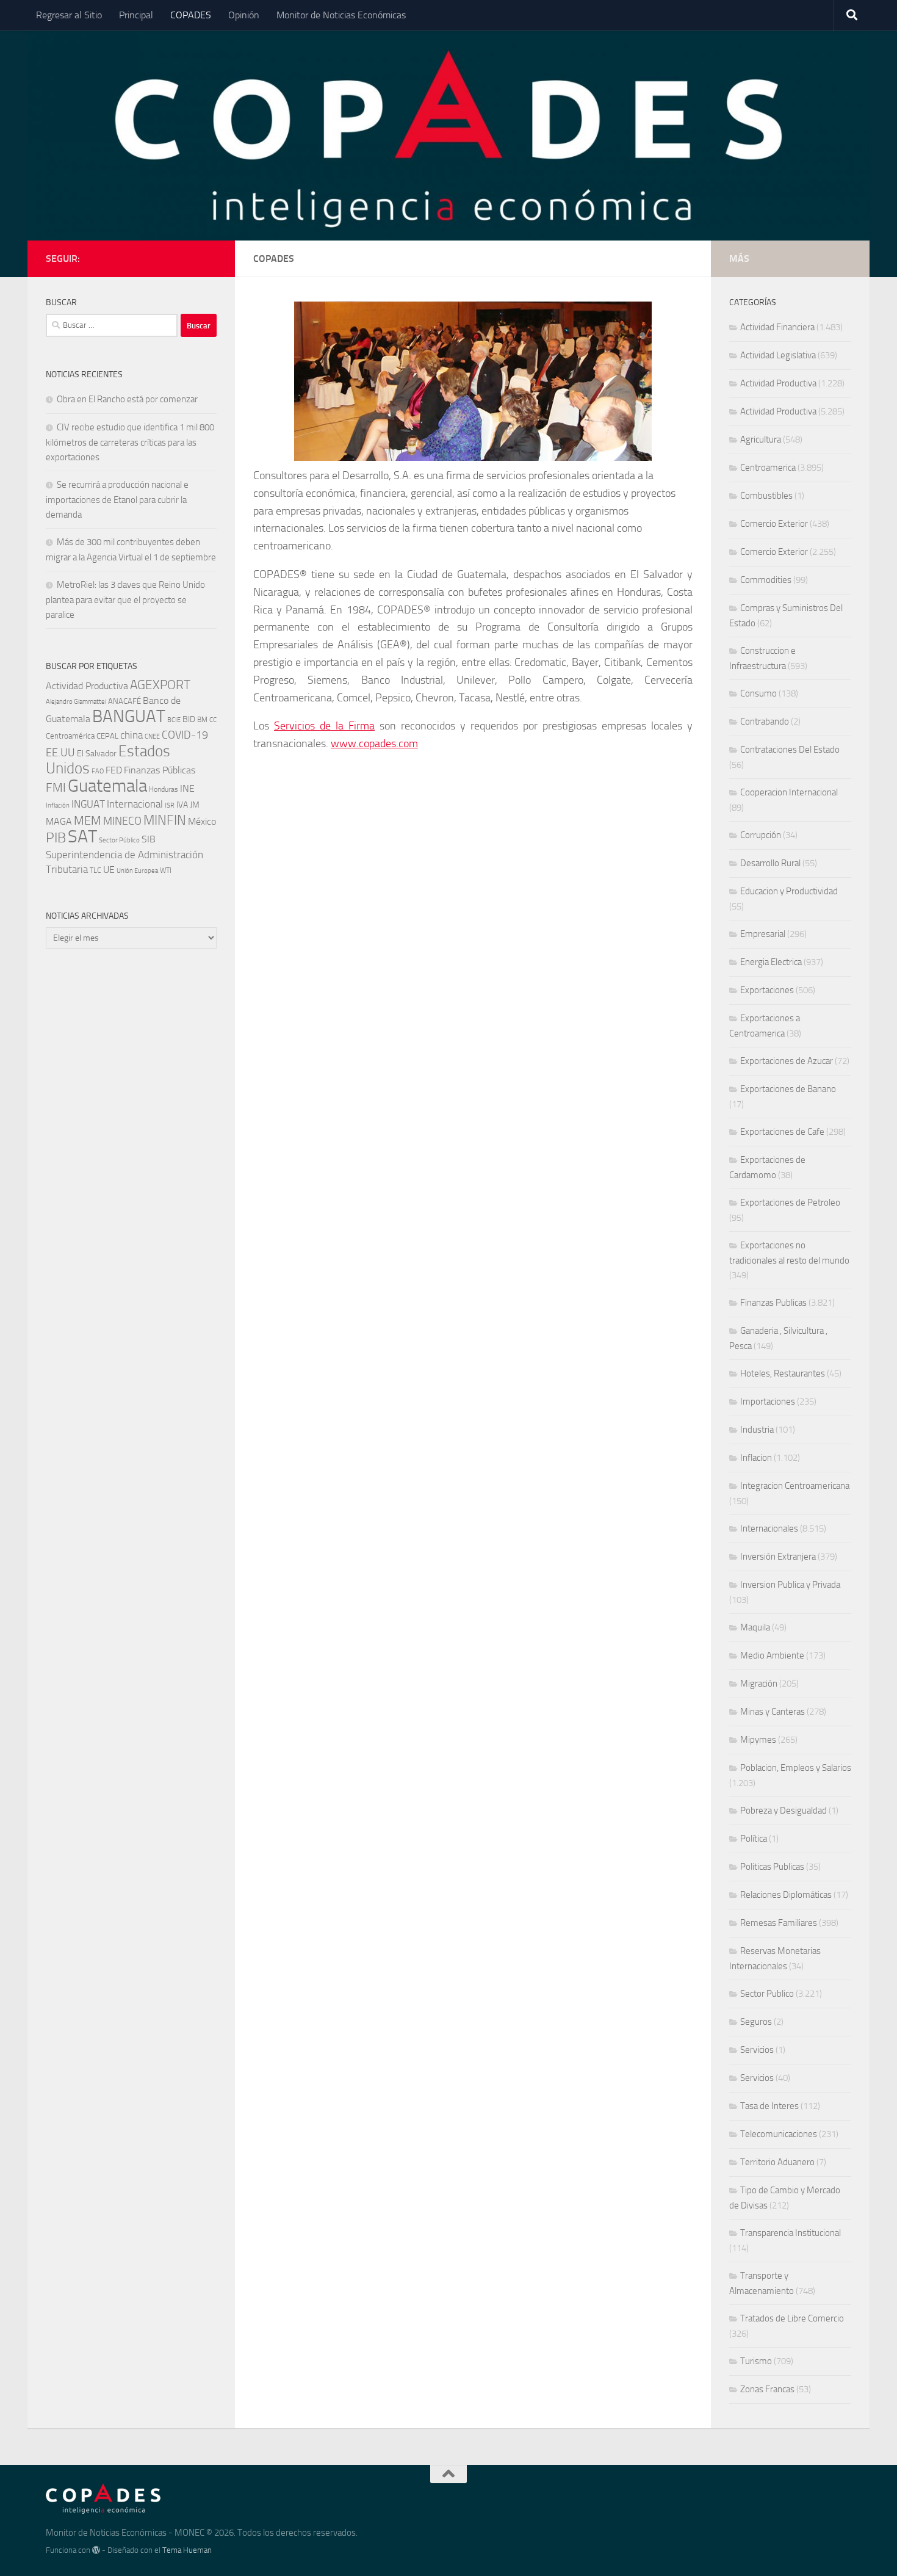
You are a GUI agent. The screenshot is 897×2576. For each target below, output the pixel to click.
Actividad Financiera (777, 327)
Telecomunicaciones (779, 2134)
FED (114, 770)
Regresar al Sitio (69, 15)
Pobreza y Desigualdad (784, 1811)
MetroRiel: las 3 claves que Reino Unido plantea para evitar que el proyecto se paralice (125, 600)
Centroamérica (70, 736)
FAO (98, 771)
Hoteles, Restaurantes (783, 1373)
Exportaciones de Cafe (782, 1132)
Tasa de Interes (769, 2106)
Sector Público (119, 840)
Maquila (755, 1627)
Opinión (244, 15)
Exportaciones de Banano (788, 1089)
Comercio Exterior (774, 524)
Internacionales (769, 1529)
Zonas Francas (767, 2389)
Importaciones (768, 1402)
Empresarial (763, 934)
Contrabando (765, 722)
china (131, 735)
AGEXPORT (160, 685)
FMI (56, 788)
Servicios (757, 2050)
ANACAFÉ (124, 701)
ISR (170, 805)
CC (213, 720)
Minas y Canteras (773, 1712)
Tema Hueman (187, 2550)
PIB (56, 838)
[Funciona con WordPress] (96, 2550)
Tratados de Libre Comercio (792, 2318)
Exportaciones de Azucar (787, 1061)
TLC (95, 870)
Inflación (58, 805)
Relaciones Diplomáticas (786, 1895)
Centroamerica (768, 468)
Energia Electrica (771, 962)
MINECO (122, 821)
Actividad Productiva (87, 686)
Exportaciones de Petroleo (790, 1203)
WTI (166, 870)
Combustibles (766, 496)
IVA (182, 805)
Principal (136, 15)
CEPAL (107, 736)
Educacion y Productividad (789, 891)
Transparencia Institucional (791, 2233)
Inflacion (756, 1458)
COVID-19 (185, 735)
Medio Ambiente (772, 1655)
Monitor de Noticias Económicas (341, 15)
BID (189, 719)
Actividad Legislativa (778, 355)
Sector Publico (767, 1994)
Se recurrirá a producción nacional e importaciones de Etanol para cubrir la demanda (117, 500)
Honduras (164, 789)
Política (754, 1839)
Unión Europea (137, 871)
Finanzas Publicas (773, 1303)
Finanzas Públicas (160, 770)
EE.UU (60, 753)
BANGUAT (129, 716)
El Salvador (97, 754)
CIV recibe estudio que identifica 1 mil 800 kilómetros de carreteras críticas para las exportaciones (130, 442)
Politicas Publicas (772, 1867)
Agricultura (761, 440)
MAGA (59, 821)
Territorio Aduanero (777, 2162)
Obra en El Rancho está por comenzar (127, 399)
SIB (149, 839)
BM (202, 719)
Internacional (135, 804)
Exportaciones (767, 990)
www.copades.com (374, 743)
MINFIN (165, 820)
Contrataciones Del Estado (790, 750)
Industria (757, 1430)
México (202, 821)
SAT (82, 836)
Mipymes (758, 1740)
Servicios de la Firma (324, 726)
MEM (88, 821)
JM (195, 805)
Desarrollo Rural (770, 863)
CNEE (152, 736)
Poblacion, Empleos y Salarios (796, 1768)
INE (187, 788)
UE (109, 870)
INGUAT (88, 804)
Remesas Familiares (779, 1923)
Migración (759, 1684)
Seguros (756, 2022)
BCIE (174, 720)
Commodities (766, 580)
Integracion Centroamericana (795, 1486)
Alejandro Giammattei (76, 702)
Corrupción (761, 835)
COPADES (191, 15)
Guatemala (107, 786)
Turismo (756, 2361)
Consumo (758, 693)
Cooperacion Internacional (789, 792)
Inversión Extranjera (778, 1557)
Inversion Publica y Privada (790, 1585)
